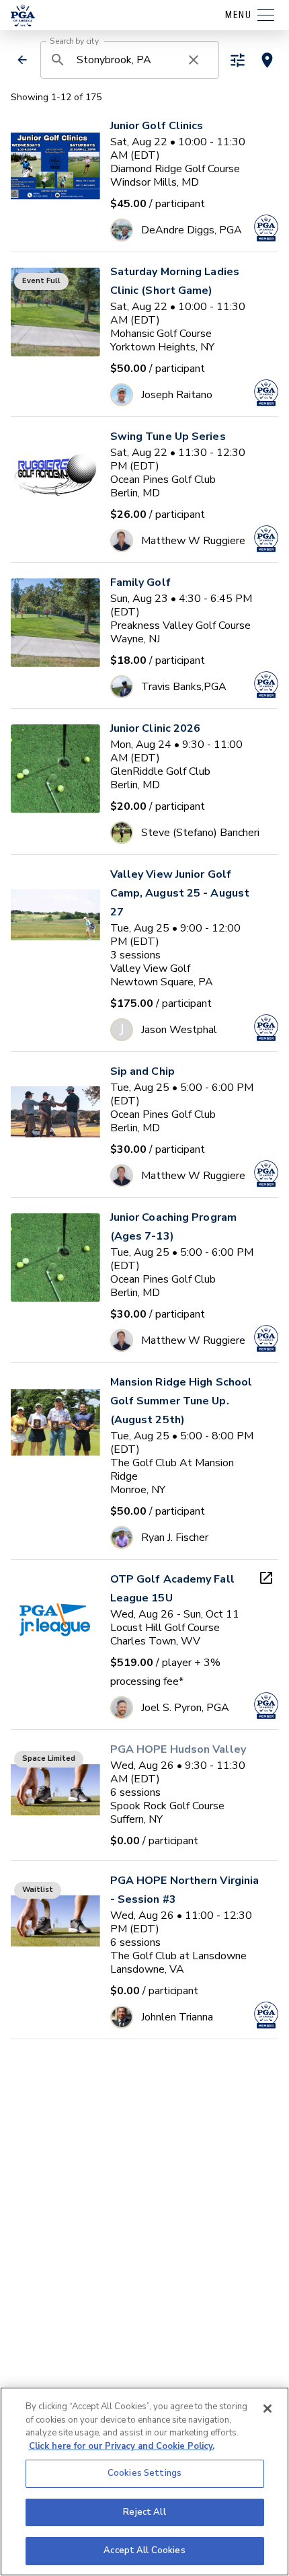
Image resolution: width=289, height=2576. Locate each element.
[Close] (267, 2409)
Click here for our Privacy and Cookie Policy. (122, 2446)
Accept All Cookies (144, 2550)
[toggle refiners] (238, 60)
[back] (22, 60)
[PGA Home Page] (23, 15)
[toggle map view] (267, 60)
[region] (144, 2482)
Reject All (144, 2512)
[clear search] (194, 60)
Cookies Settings (144, 2473)
